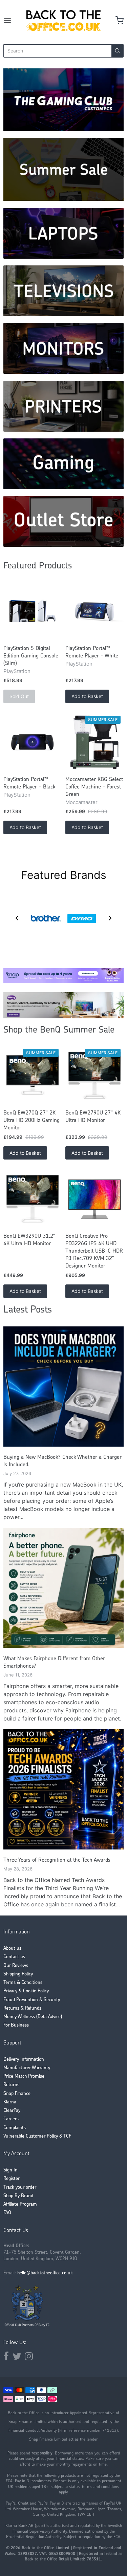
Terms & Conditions (23, 1983)
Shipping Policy (18, 1974)
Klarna (10, 2102)
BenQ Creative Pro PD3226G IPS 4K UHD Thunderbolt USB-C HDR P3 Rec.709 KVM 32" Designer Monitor (94, 1251)
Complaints (15, 2128)
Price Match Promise (24, 2076)
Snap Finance (17, 2094)
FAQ (7, 2213)
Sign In (10, 2170)
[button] (17, 918)
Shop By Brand (18, 2196)
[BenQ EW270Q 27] (33, 1076)
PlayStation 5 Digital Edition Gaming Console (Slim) (31, 656)
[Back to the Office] (63, 20)
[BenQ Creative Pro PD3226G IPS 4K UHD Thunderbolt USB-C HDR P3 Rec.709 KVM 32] (94, 1199)
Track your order (20, 2188)
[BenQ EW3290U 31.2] (33, 1199)
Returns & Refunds (22, 2008)
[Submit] (118, 51)
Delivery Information (24, 2060)
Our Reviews (16, 1966)
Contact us (14, 1957)
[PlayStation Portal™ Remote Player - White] (94, 611)
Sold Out (19, 696)
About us (12, 1949)
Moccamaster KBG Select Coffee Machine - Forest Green (94, 787)
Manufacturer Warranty (27, 2068)
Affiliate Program (20, 2204)
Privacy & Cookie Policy (26, 1991)
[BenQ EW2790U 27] (94, 1076)
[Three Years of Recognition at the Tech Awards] (63, 1789)
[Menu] (13, 20)
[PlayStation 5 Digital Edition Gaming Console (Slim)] (33, 611)
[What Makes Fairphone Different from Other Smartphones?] (63, 1588)
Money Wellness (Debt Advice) (33, 2017)
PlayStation (17, 671)
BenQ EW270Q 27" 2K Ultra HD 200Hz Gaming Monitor (31, 1121)
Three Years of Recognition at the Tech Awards (57, 1860)
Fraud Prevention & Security (32, 2000)
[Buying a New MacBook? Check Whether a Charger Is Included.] (63, 1387)
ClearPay (12, 2111)
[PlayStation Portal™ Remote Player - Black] (33, 742)
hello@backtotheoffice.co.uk (45, 2273)
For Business (16, 2025)
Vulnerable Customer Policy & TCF (37, 2136)
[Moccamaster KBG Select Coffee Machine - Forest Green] (94, 742)
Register (12, 2179)
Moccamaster (81, 802)
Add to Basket (87, 696)
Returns (11, 2085)
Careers (11, 2119)
